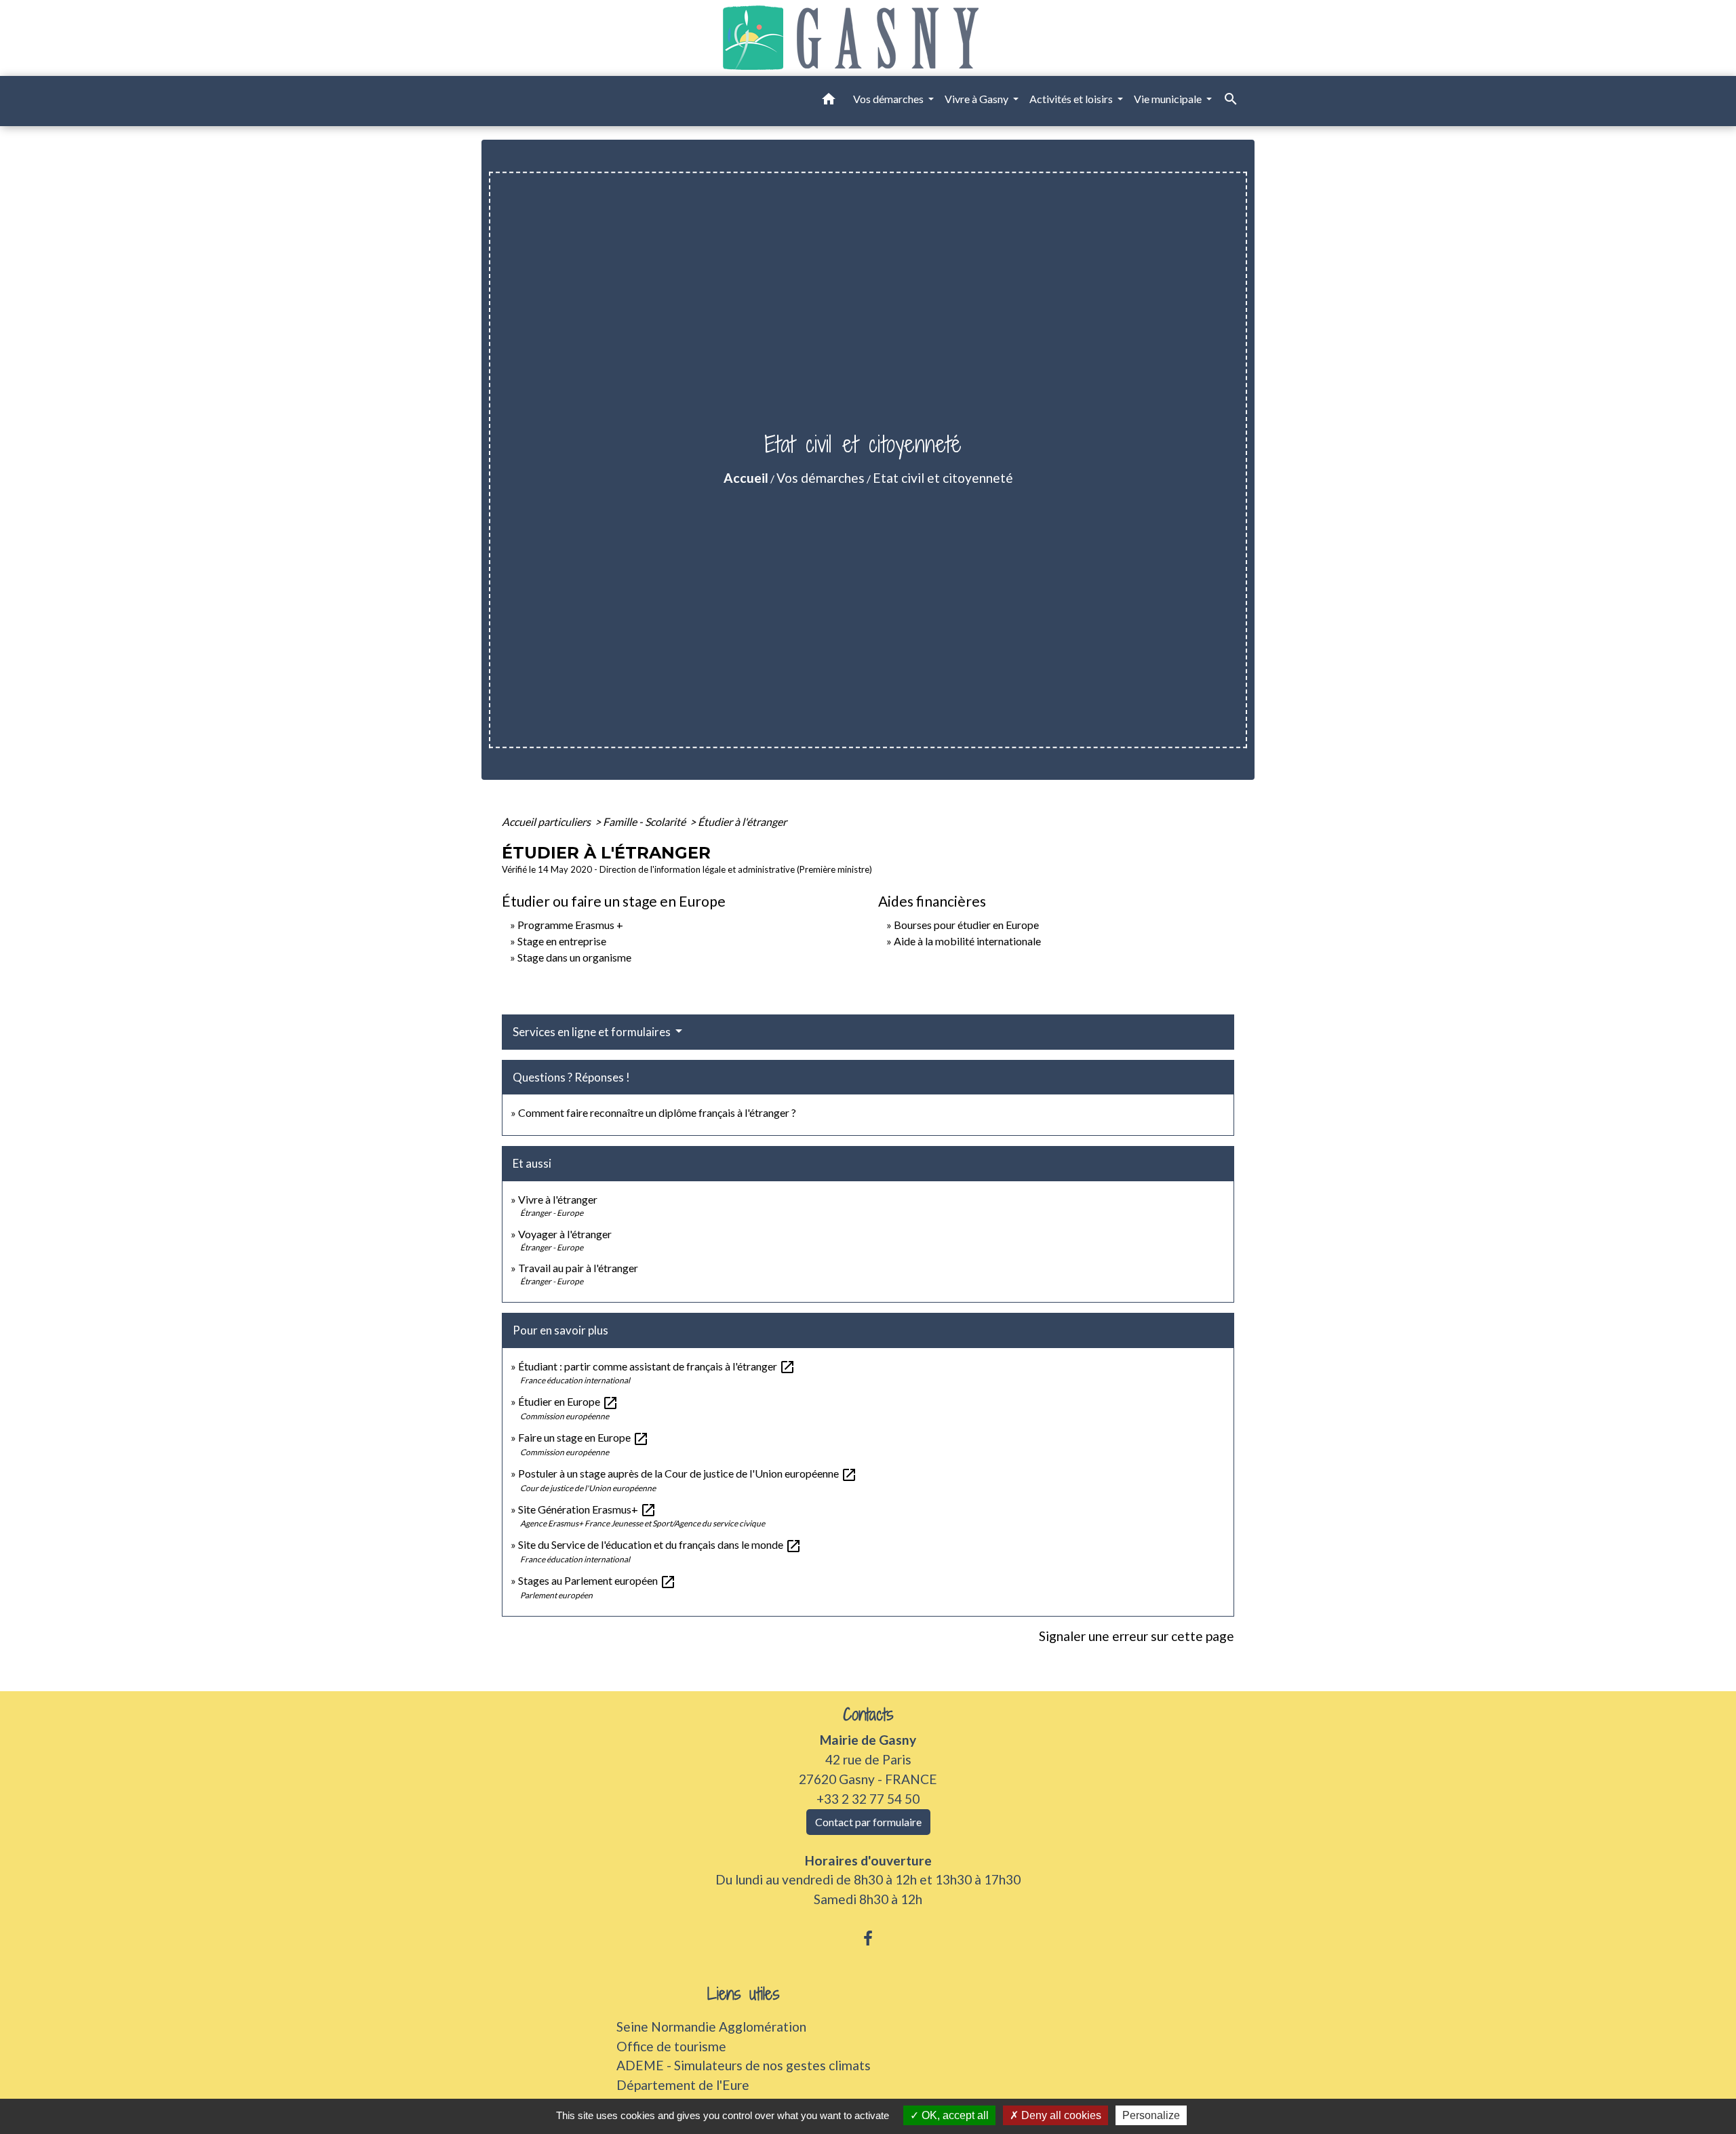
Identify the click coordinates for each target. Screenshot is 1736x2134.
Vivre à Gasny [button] (978, 99)
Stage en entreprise (562, 941)
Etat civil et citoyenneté (943, 478)
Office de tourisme (671, 2046)
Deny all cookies (1060, 2115)
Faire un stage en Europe (584, 1437)
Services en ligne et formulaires (593, 1032)
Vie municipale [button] (1169, 99)
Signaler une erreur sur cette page (1137, 1636)
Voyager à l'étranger (565, 1234)
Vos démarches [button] (889, 99)
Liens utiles (744, 1994)
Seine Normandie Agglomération (711, 2027)
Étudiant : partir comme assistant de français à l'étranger (657, 1366)
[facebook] (868, 1938)
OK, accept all (954, 2115)
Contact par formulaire (868, 1822)
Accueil (746, 478)
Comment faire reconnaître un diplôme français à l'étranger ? (657, 1112)
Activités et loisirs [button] (1072, 99)
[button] (829, 101)
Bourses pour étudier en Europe (966, 925)
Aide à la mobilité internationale (967, 941)
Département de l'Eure (683, 2085)
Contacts (868, 1715)
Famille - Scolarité (645, 822)
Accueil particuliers (547, 822)
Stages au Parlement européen (597, 1580)
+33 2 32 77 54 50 (868, 1799)
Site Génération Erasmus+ (587, 1509)
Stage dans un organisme (574, 957)
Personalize (1151, 2115)
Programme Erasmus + (570, 925)
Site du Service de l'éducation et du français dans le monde (660, 1544)
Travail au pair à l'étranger (578, 1268)
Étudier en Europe (568, 1401)
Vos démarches (821, 478)
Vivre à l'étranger (558, 1199)
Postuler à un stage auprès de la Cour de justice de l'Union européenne (688, 1473)
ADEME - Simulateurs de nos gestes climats (744, 2065)
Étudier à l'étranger (742, 822)
